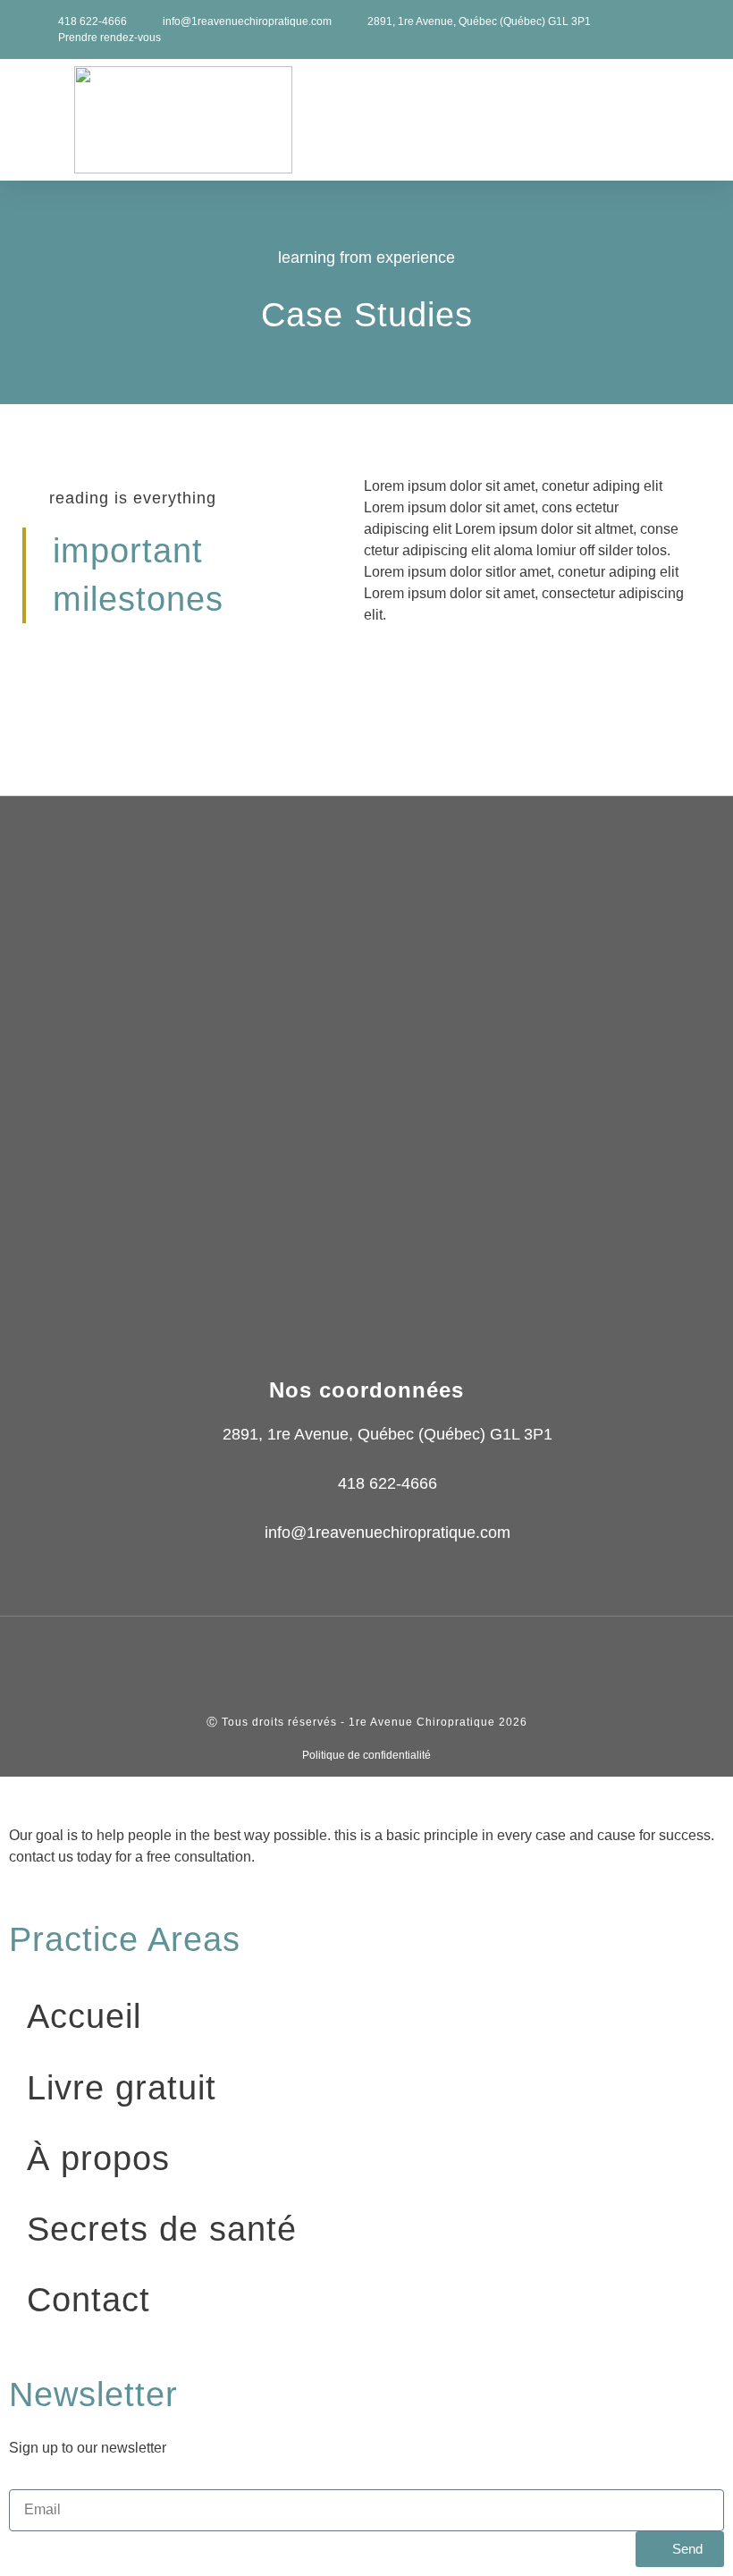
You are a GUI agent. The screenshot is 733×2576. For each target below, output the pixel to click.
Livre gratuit (122, 2088)
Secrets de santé (162, 2229)
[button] (698, 120)
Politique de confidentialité (366, 1755)
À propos (98, 2158)
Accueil (84, 2016)
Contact (88, 2300)
